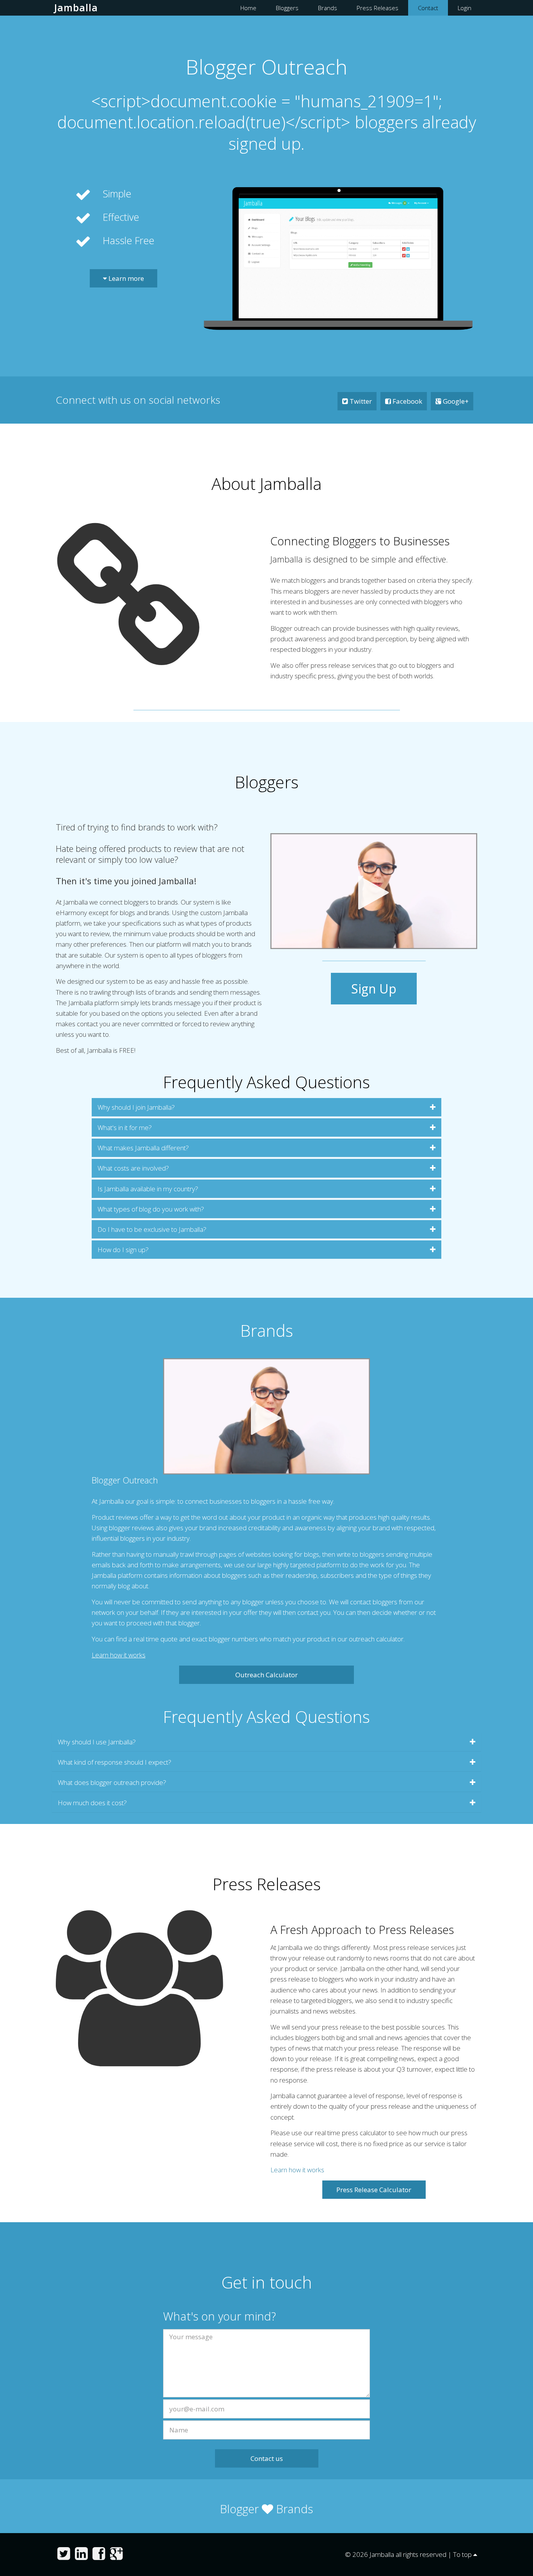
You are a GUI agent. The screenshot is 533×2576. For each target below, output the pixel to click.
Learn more (125, 278)
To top (463, 2554)
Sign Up (374, 989)
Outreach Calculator (266, 1675)
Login (465, 8)
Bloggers (287, 8)
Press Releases (378, 8)
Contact (428, 8)
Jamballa (76, 7)
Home (248, 8)
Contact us (267, 2458)
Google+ (455, 401)
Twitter (360, 401)
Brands (328, 8)
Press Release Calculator (374, 2190)
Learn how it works (119, 1655)
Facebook (407, 401)
